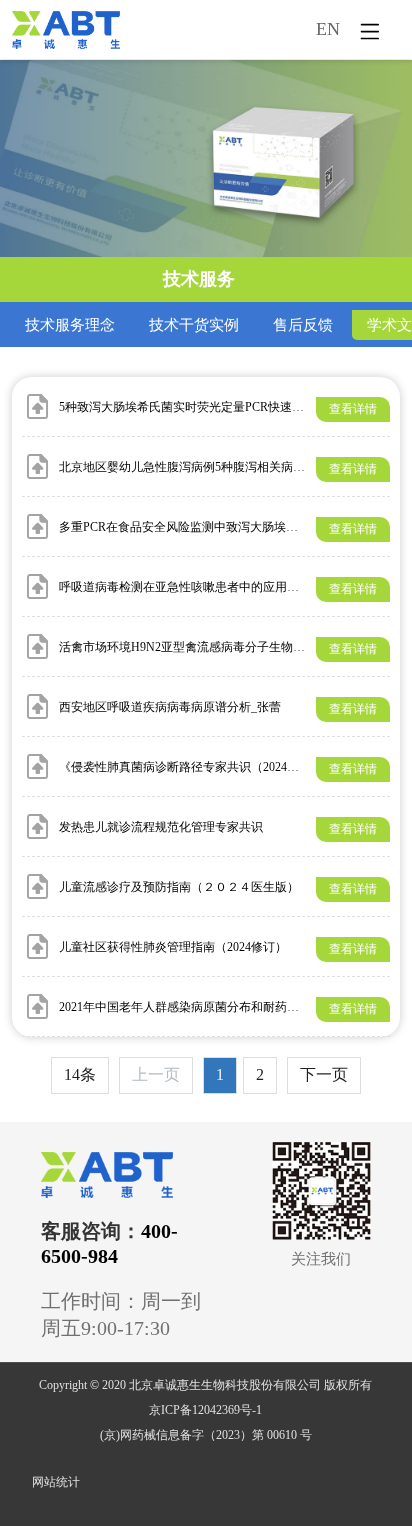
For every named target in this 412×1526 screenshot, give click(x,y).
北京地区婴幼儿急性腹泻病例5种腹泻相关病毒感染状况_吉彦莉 (227, 467)
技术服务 (199, 279)
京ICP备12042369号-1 (205, 1410)
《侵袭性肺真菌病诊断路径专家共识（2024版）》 (191, 767)
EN (328, 29)
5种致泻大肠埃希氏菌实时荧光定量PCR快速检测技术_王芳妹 (220, 407)
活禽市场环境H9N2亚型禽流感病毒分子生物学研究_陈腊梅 (215, 647)
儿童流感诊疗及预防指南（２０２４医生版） (179, 887)
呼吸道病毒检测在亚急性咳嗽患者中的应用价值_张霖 (200, 587)
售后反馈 (303, 325)
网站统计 (56, 1482)
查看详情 (353, 409)
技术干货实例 (194, 325)
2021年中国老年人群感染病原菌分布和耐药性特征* (194, 1007)
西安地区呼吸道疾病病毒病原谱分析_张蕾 (170, 707)
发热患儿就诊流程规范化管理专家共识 (161, 827)
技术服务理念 (70, 325)
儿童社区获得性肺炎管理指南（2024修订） (173, 947)
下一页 (324, 1074)
